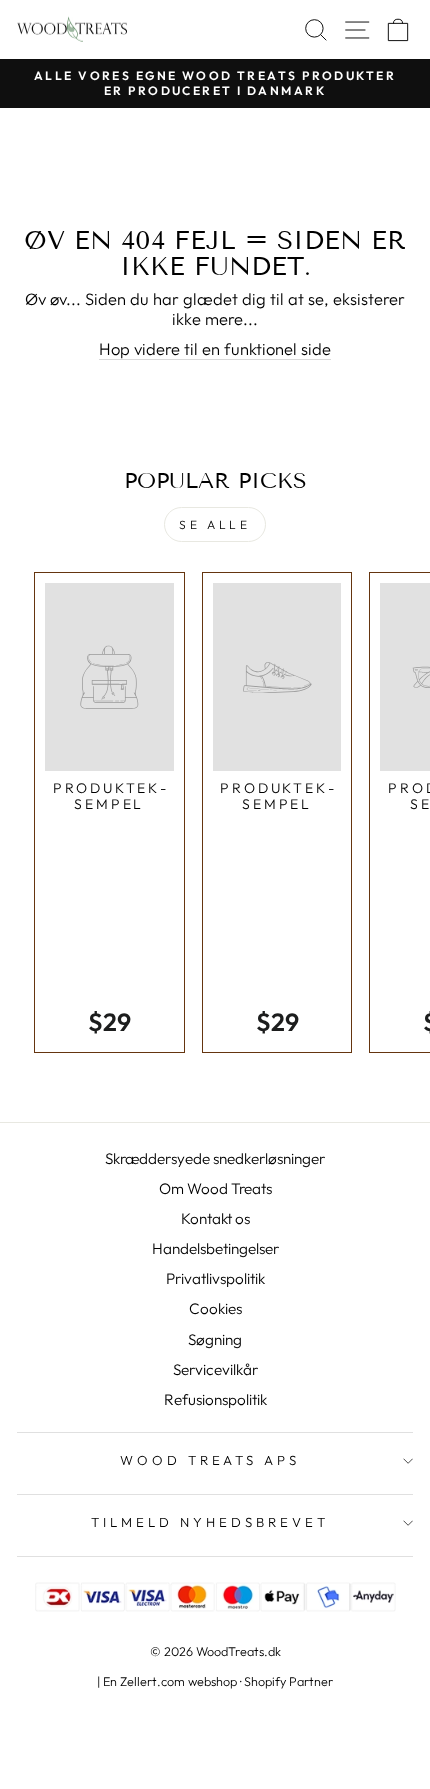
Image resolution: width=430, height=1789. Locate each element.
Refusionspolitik (215, 1399)
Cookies (215, 1308)
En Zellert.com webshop (170, 1681)
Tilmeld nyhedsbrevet (210, 1522)
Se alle (214, 524)
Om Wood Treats (215, 1188)
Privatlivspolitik (215, 1278)
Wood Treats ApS (210, 1460)
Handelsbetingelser (215, 1248)
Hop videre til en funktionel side (215, 349)
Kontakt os (215, 1218)
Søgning (215, 1339)
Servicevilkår (215, 1369)
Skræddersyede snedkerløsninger (215, 1158)
